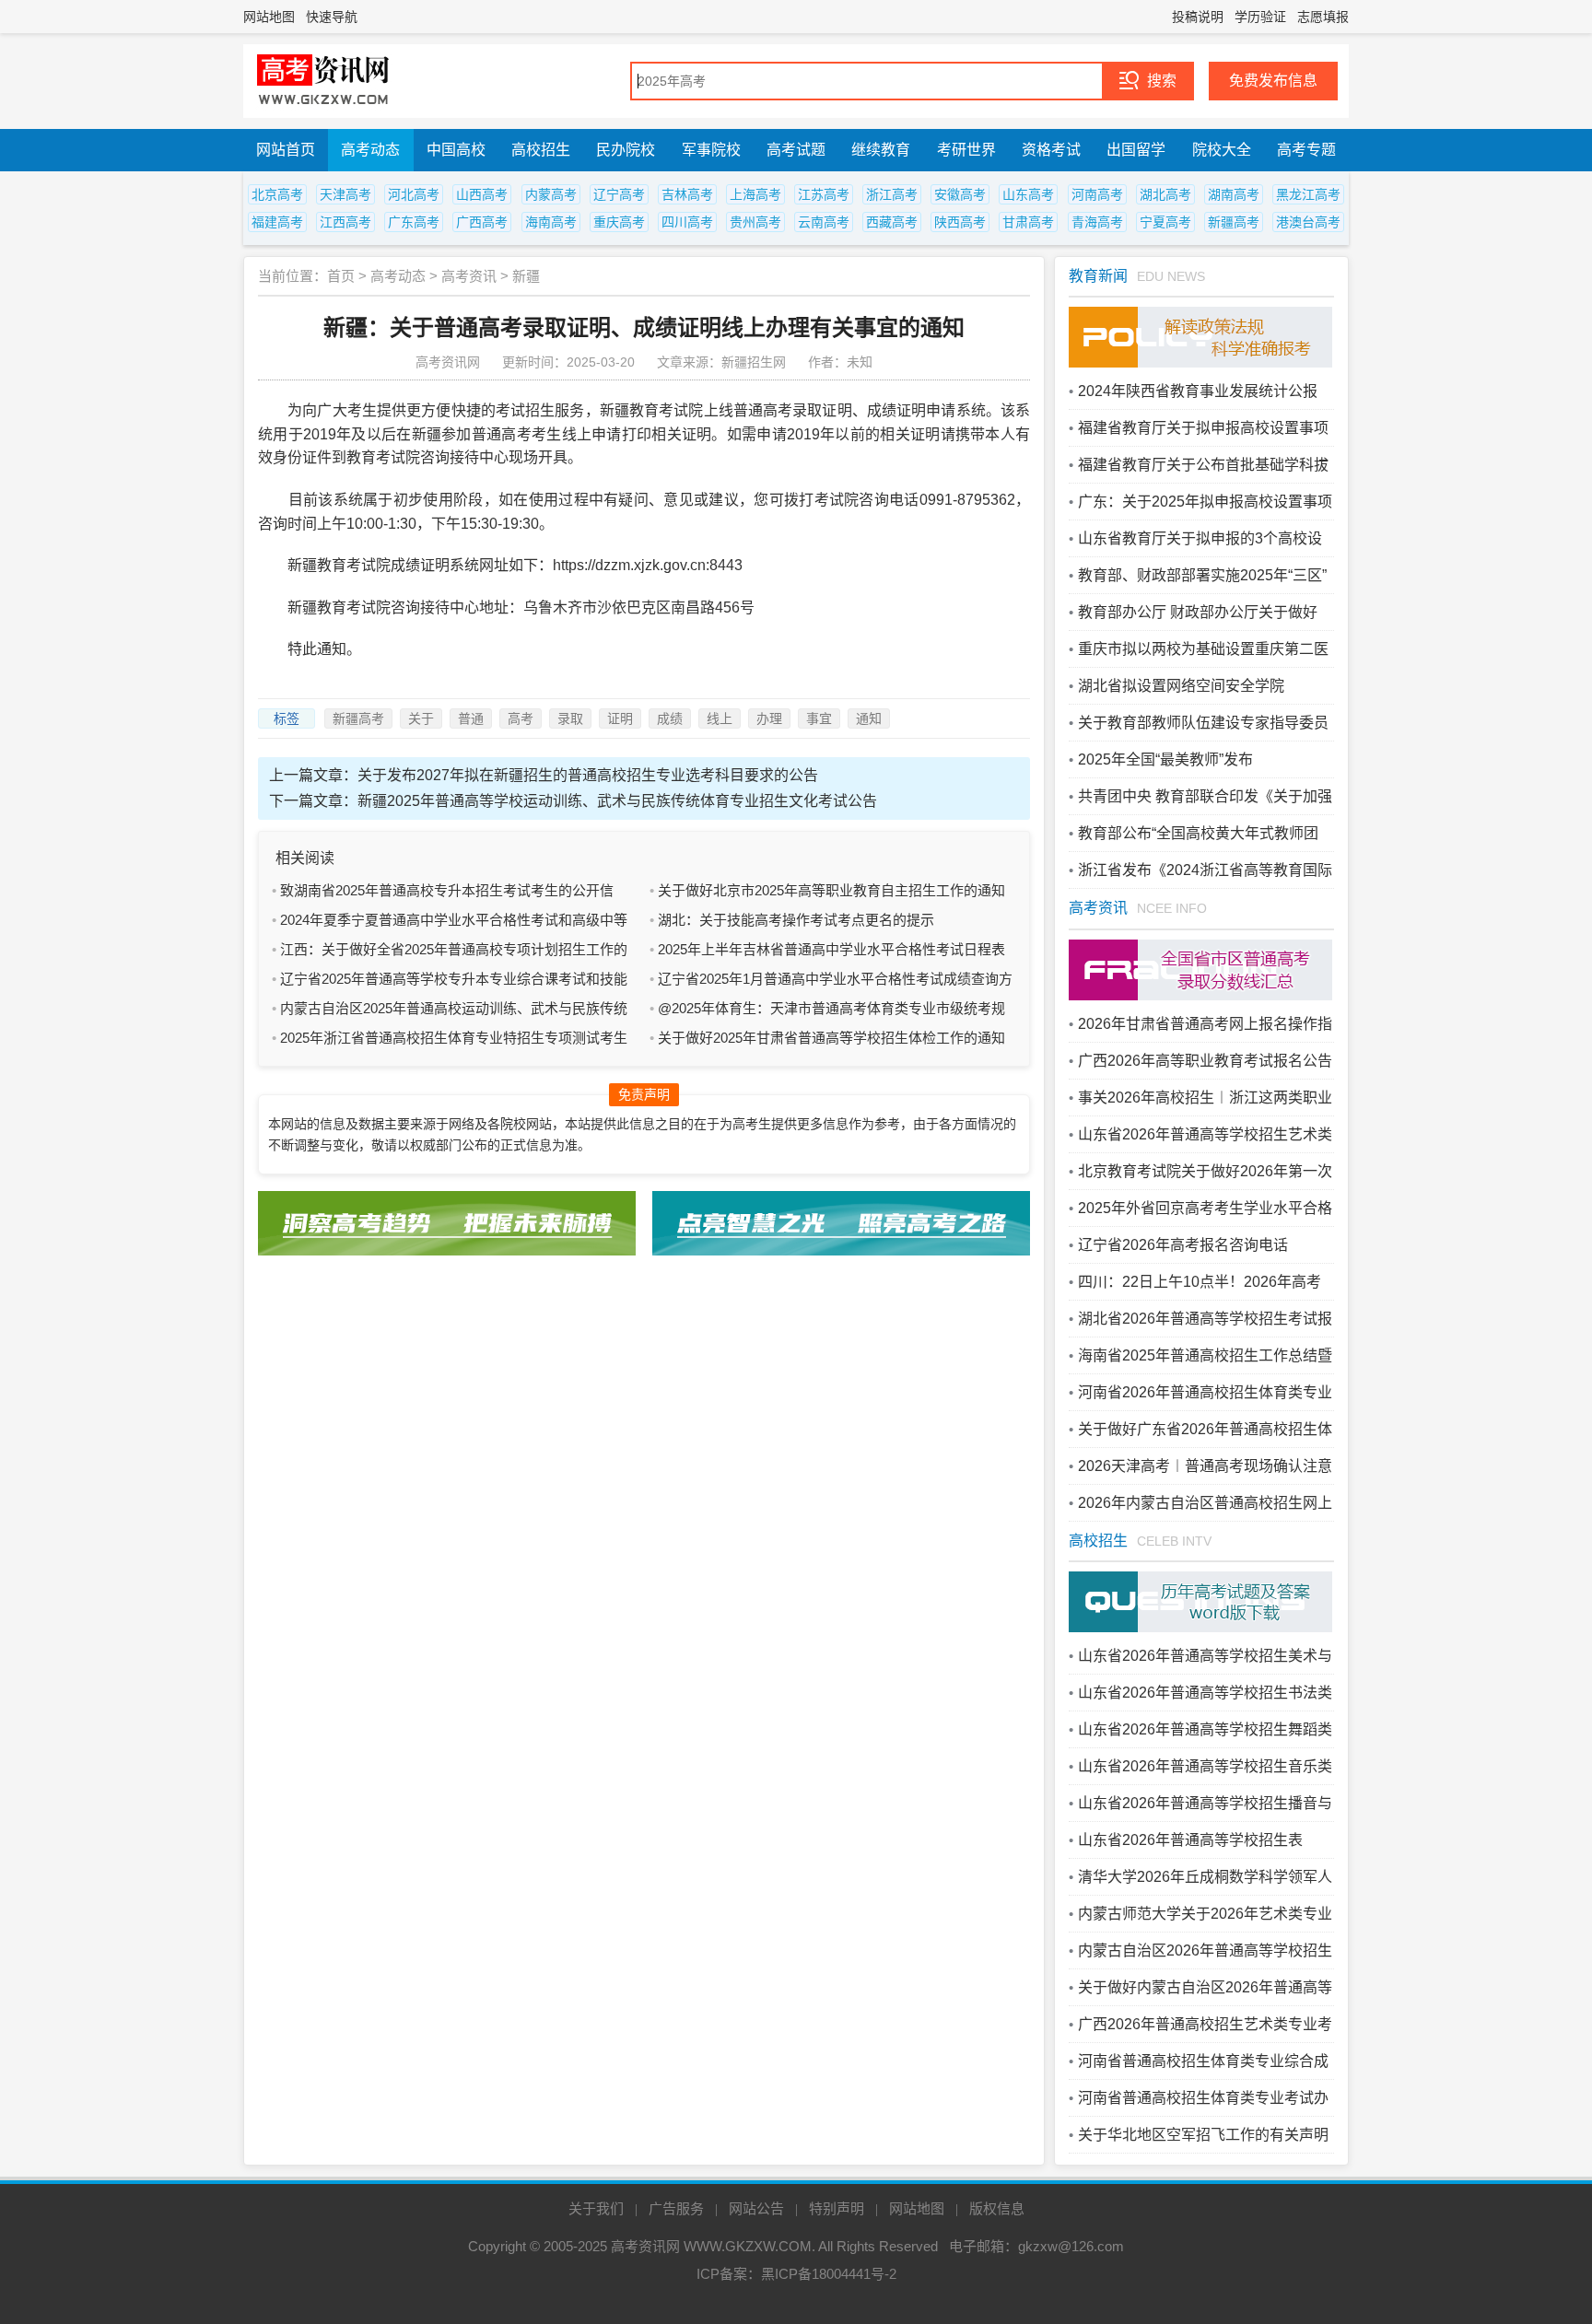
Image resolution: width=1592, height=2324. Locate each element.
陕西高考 (960, 222)
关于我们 (596, 2208)
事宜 (819, 718)
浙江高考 (892, 194)
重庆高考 (619, 222)
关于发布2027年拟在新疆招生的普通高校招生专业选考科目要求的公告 (588, 775)
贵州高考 (755, 222)
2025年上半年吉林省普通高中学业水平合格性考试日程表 (831, 949)
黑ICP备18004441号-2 (829, 2274)
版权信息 (997, 2208)
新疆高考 (1234, 222)
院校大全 (1222, 150)
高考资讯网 (645, 2246)
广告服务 (676, 2208)
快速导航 (332, 17)
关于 (421, 718)
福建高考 (277, 222)
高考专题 (1306, 150)
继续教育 (881, 150)
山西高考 (482, 194)
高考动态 (370, 150)
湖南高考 (1234, 194)
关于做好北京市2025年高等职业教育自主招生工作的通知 (831, 890)
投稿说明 (1198, 17)
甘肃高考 (1028, 222)
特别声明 (837, 2208)
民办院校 (626, 150)
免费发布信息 (1273, 81)
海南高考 (551, 222)
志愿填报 (1323, 17)
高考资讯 (469, 276)
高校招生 (541, 150)
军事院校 (711, 150)
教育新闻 (1098, 276)
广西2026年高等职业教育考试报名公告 (1205, 1061)
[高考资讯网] (323, 81)
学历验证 (1260, 17)
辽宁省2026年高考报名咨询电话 (1183, 1245)
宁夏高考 (1165, 222)
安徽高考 (960, 194)
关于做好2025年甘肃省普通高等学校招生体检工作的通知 (831, 1038)
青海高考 (1097, 222)
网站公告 (756, 2208)
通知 (869, 718)
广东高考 (414, 222)
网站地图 (269, 17)
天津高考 (345, 194)
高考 (521, 718)
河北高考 (414, 194)
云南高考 (824, 222)
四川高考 (687, 222)
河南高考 (1097, 194)
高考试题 (796, 150)
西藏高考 (892, 222)
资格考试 (1051, 150)
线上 (720, 718)
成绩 (670, 718)
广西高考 (482, 222)
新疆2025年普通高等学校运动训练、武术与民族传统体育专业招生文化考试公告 (617, 801)
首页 (341, 276)
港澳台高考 (1308, 222)
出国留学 (1136, 150)
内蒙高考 (551, 194)
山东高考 (1028, 194)
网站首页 (286, 150)
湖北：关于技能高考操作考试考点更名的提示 (796, 920)
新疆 (526, 276)
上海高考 (755, 194)
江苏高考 (824, 194)
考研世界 (966, 150)
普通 (471, 718)
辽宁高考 (619, 194)
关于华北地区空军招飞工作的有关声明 (1203, 2135)
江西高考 (345, 222)
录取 (570, 718)
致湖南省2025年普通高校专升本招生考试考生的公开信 (447, 890)
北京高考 (277, 194)
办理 (769, 718)
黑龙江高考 (1308, 194)
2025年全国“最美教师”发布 (1165, 759)
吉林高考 (687, 194)
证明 (620, 718)
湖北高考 (1165, 194)
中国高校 (456, 150)
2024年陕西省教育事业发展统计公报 (1198, 391)
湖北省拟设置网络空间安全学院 (1181, 686)
